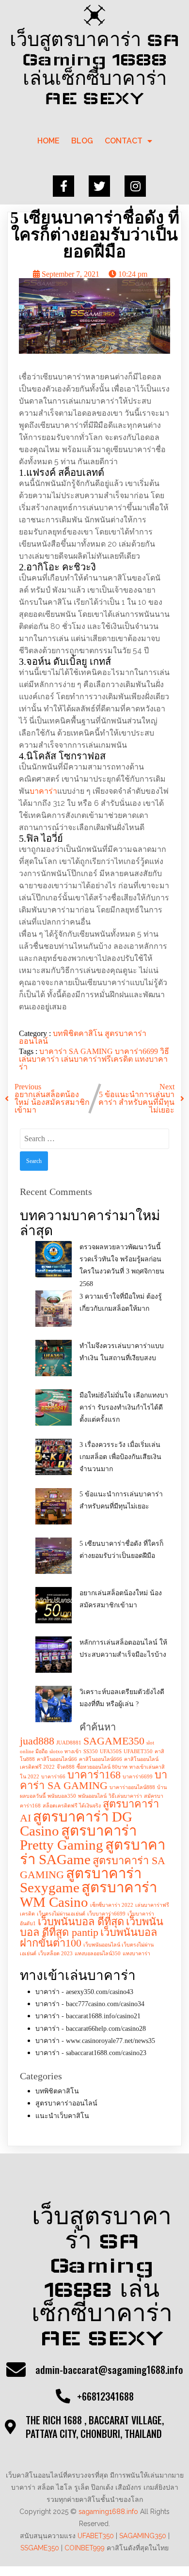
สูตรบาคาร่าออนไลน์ (66, 2103)
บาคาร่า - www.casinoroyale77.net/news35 (95, 2041)
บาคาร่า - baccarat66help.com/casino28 (91, 2029)
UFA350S (111, 1751)
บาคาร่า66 (53, 1777)
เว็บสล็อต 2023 (55, 1954)
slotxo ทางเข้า (65, 1751)
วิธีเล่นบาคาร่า (125, 1796)
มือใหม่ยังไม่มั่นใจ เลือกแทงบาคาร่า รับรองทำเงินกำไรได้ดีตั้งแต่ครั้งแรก (124, 1407)
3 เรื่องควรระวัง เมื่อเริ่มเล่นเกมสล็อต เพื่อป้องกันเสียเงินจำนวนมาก (120, 1457)
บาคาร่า (43, 791)
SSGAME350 (40, 2548)
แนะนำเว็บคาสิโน (62, 2116)
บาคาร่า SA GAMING (77, 1051)
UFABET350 (138, 1751)
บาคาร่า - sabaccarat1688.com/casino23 (91, 2053)
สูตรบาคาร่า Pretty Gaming (78, 1838)
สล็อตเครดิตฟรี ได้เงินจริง (72, 1806)
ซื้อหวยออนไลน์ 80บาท (102, 1767)
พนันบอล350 (62, 1796)
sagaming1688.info (108, 2512)
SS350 (91, 1751)
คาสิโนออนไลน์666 (101, 1759)
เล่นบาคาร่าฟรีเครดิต (98, 1059)
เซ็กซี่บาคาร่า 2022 (112, 1905)
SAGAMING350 (143, 2536)
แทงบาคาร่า (136, 1954)
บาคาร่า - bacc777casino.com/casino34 (90, 2004)
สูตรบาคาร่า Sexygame (81, 1880)
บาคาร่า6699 (137, 1051)
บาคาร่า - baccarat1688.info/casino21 (88, 2016)
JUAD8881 (69, 1743)
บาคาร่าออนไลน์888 (132, 1787)
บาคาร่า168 (94, 1775)
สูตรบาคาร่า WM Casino (88, 1894)
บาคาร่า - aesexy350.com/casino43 (84, 1992)
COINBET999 (85, 2548)
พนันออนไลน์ (92, 1796)
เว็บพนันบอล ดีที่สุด (81, 1922)
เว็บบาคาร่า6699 (106, 1914)
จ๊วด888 (66, 1767)
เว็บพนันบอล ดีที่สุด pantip (92, 1927)
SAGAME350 (114, 1741)
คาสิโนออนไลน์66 (57, 1759)
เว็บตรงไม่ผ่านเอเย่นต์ (61, 1914)
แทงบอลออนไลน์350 (98, 1954)
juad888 (37, 1741)
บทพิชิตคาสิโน (79, 1033)
